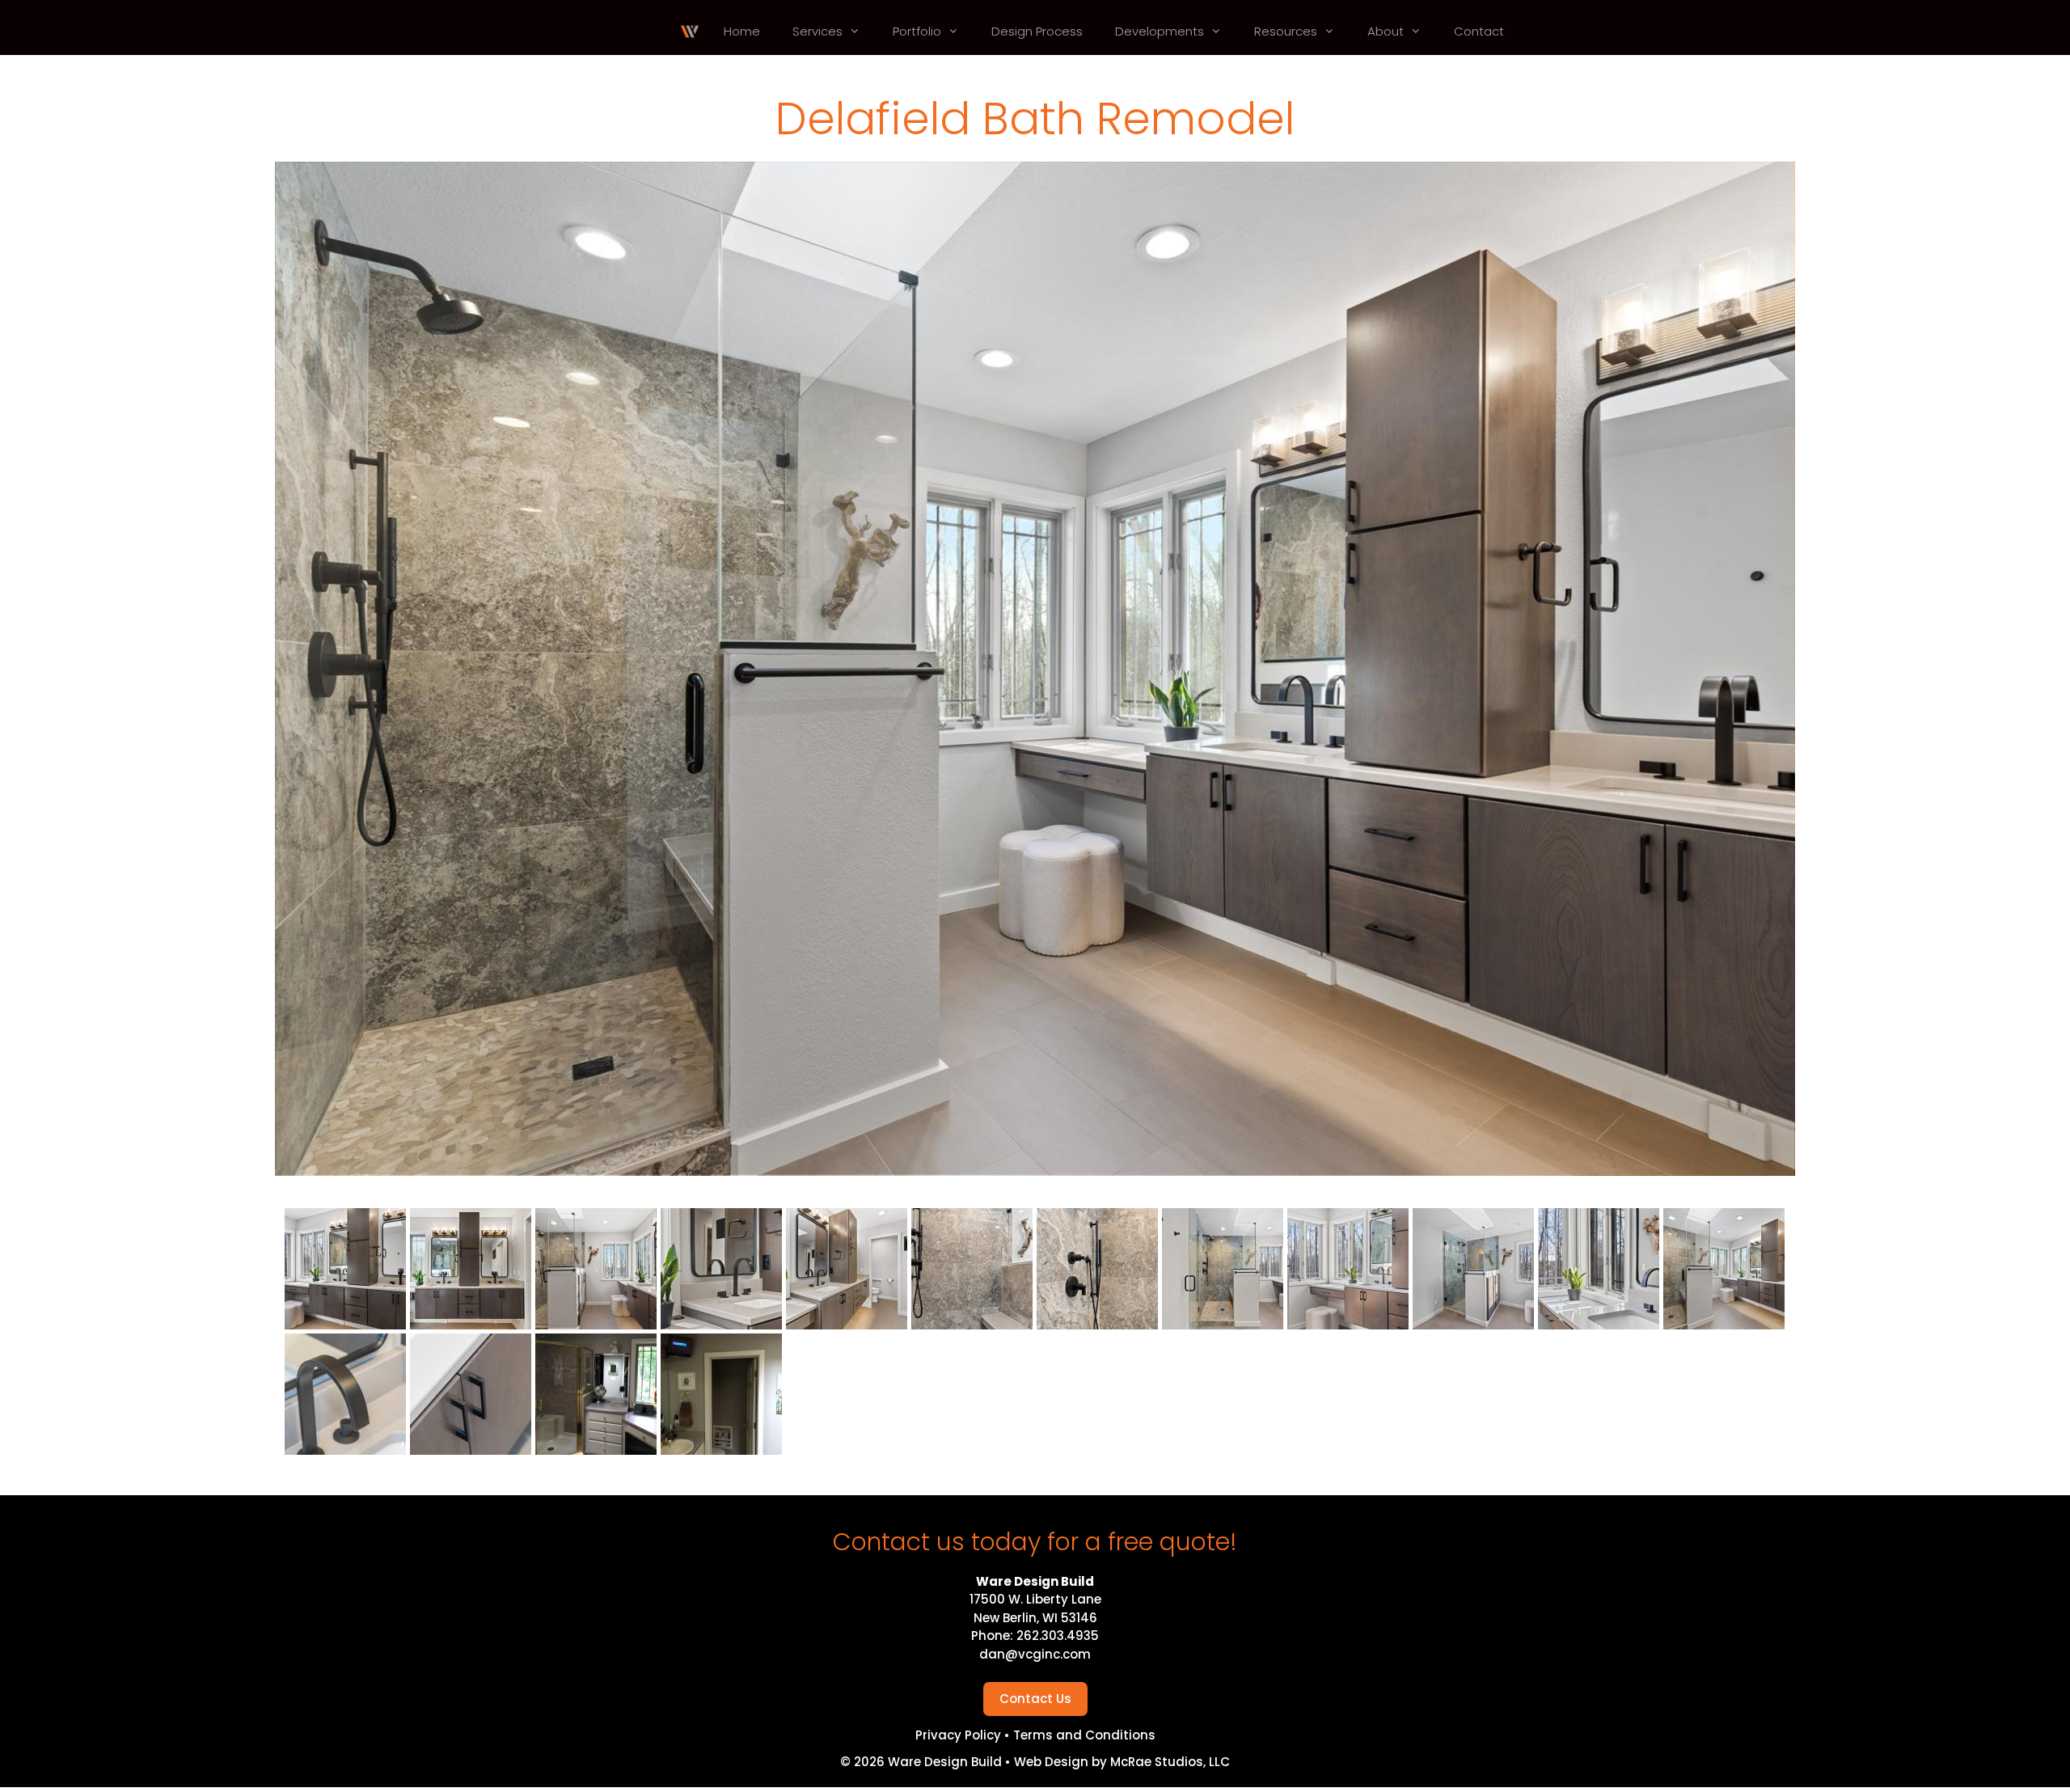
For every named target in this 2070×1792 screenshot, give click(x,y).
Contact (1479, 31)
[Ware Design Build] (690, 32)
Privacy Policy (960, 1735)
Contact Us (1035, 1699)
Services (817, 31)
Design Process (1037, 31)
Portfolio (917, 31)
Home (742, 31)
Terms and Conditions (1084, 1735)
